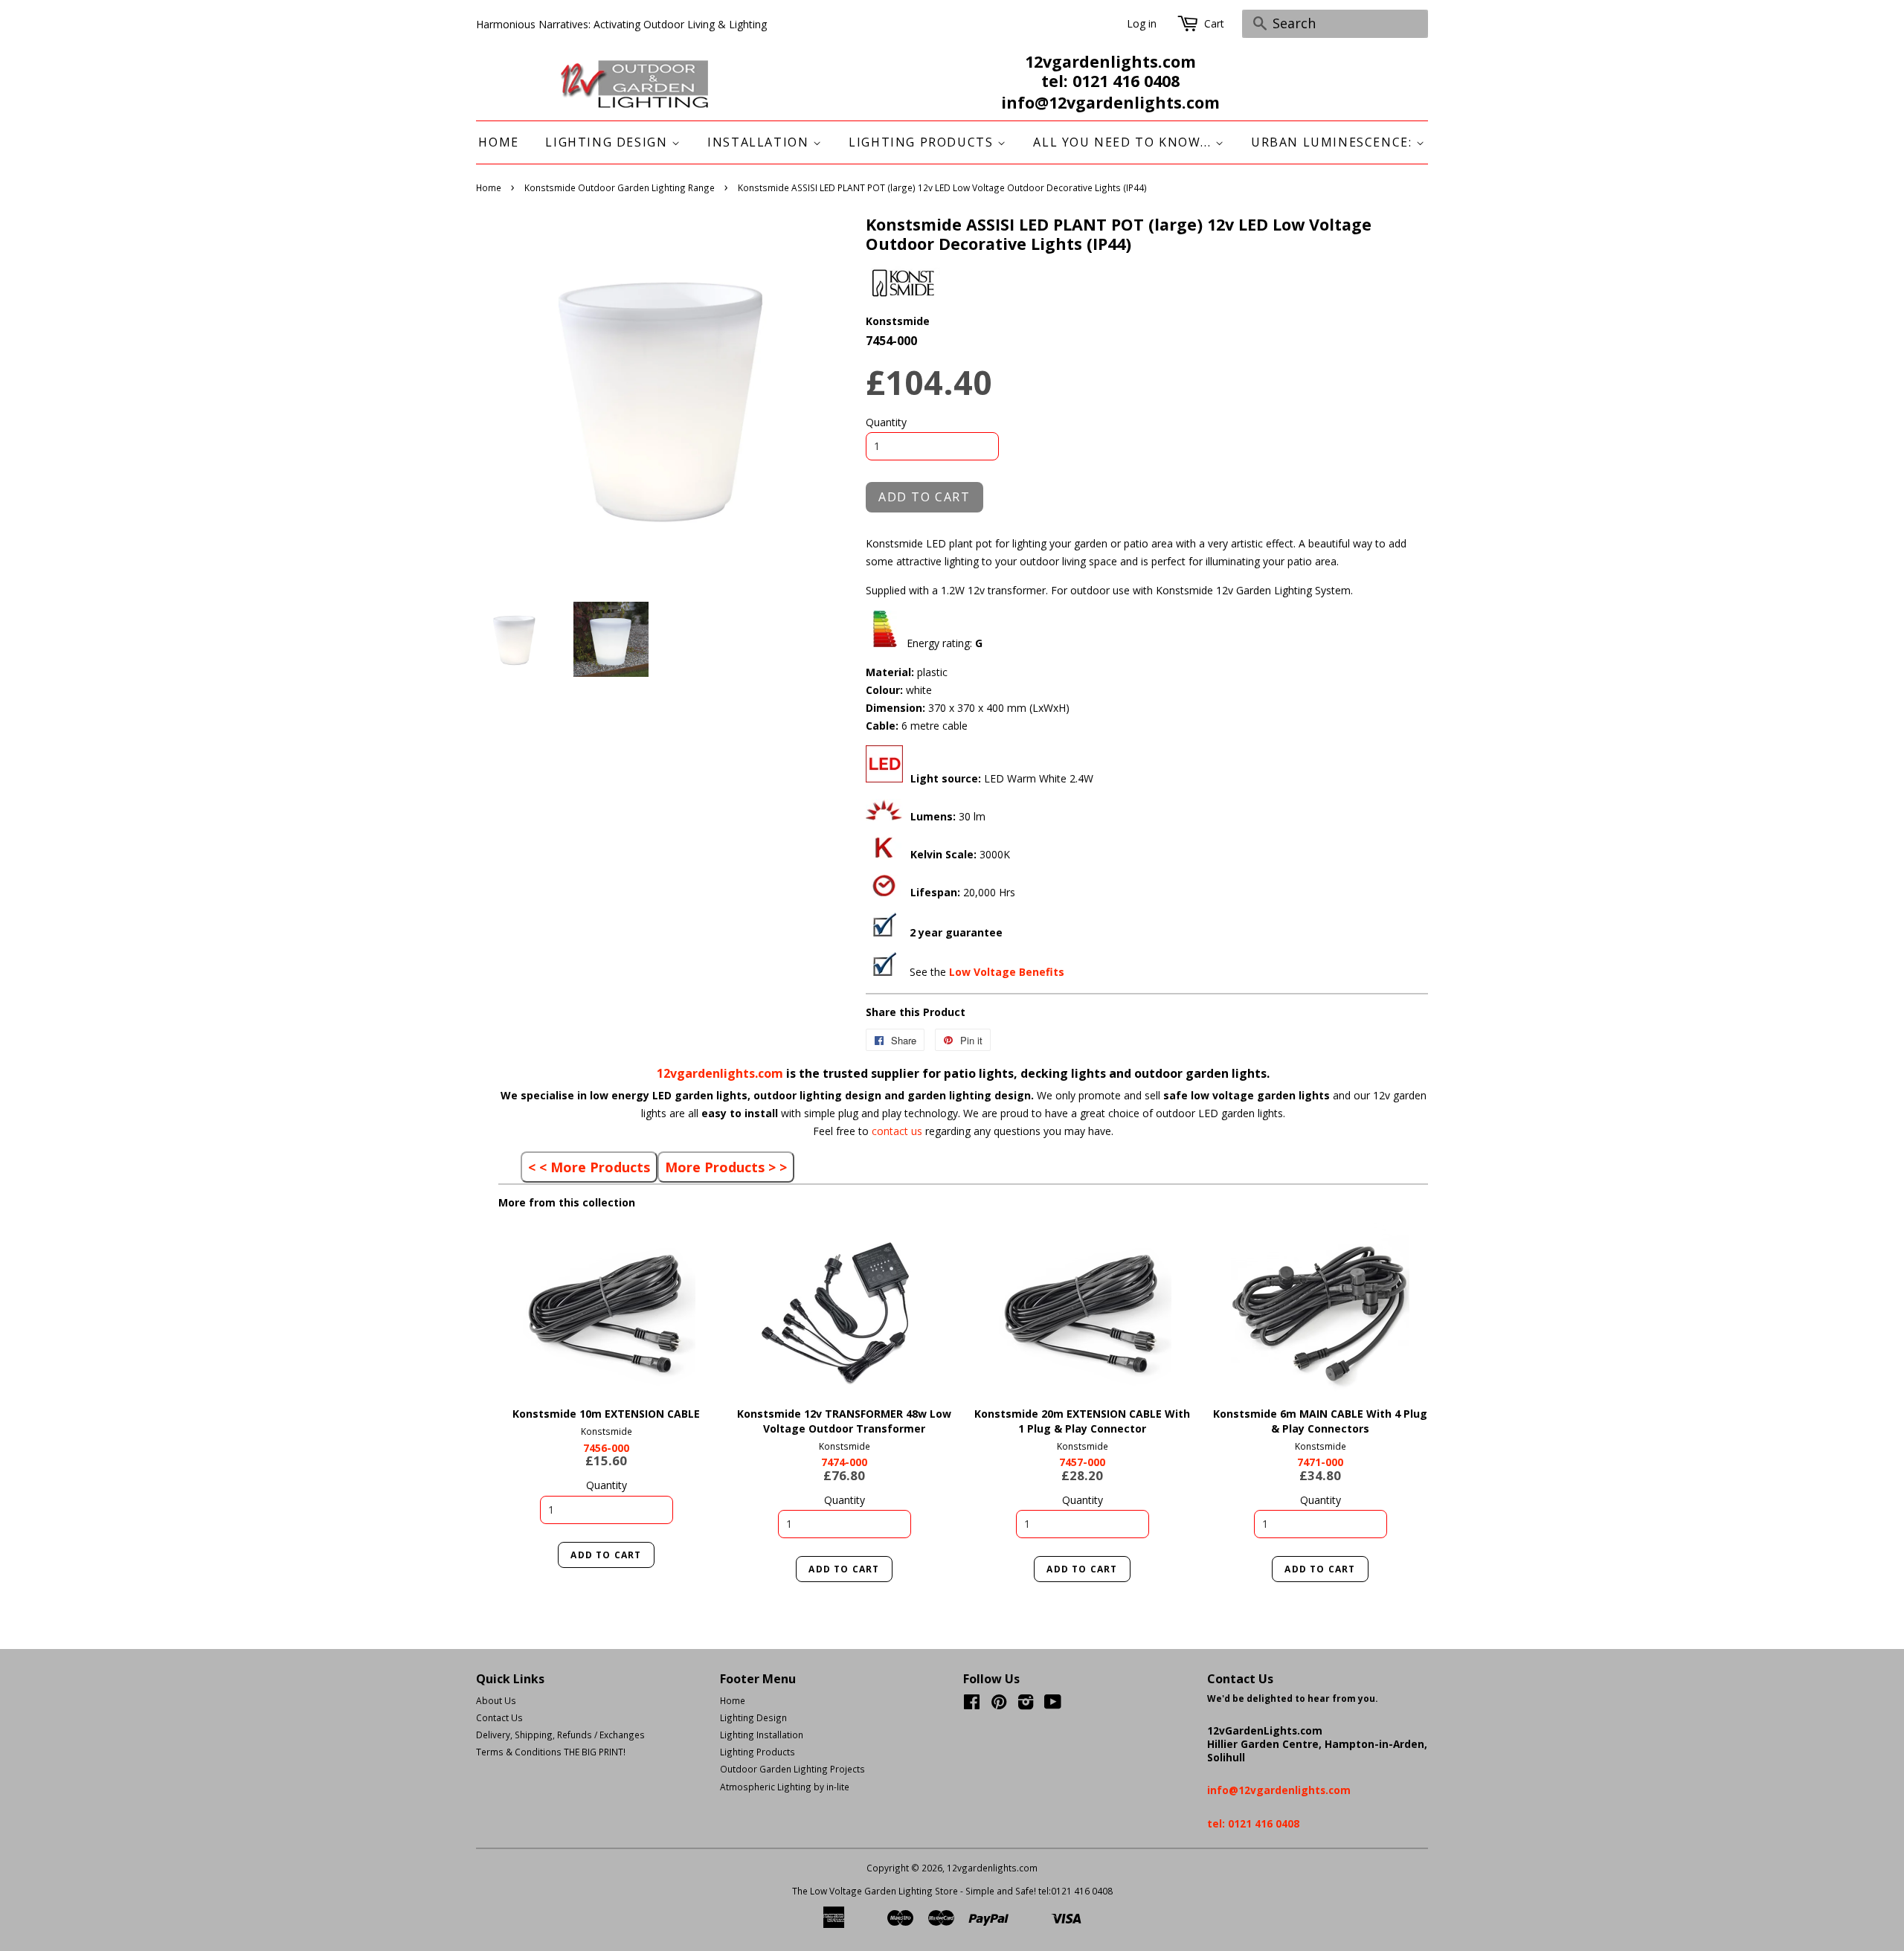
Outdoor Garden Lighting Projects (792, 1769)
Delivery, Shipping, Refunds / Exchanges (560, 1735)
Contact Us (499, 1717)
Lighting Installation (762, 1735)
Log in (1142, 23)
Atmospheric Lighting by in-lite (785, 1787)
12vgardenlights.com (721, 1073)
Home (498, 142)
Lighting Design (608, 142)
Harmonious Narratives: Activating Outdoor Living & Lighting (621, 24)
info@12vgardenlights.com (1110, 103)
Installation (760, 142)
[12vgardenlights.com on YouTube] (1053, 1705)
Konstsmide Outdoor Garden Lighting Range (620, 187)
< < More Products (589, 1167)
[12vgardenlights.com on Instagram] (1026, 1705)
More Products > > (726, 1167)
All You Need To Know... (1124, 142)
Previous (530, 1310)
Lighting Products (923, 142)
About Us (496, 1700)
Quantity (886, 422)
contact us (898, 1131)
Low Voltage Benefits (1007, 972)
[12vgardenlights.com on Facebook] (972, 1705)
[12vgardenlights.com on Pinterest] (999, 1705)
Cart (1214, 23)
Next (682, 1310)
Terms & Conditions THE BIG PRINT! (551, 1752)
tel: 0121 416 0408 (1110, 81)
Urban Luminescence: (1334, 142)
